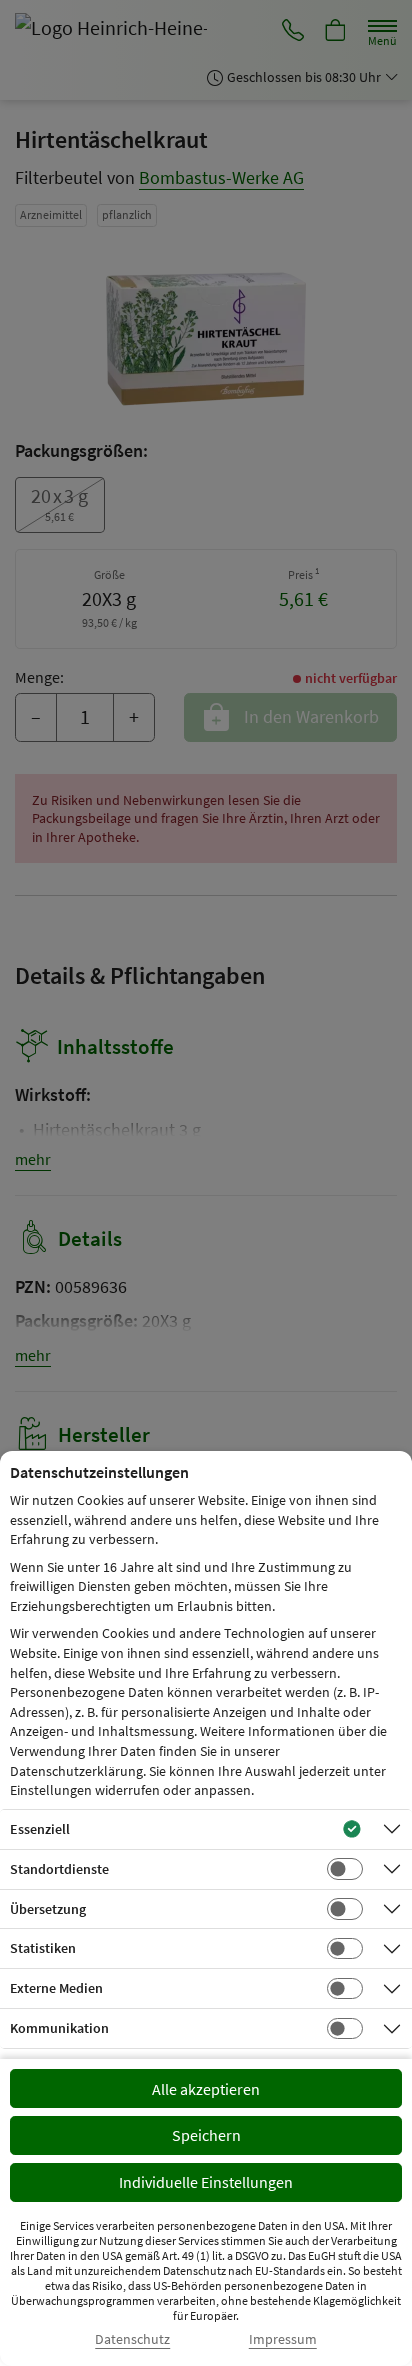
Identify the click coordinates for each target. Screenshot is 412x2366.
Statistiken (43, 1948)
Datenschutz (132, 2339)
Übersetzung (48, 1909)
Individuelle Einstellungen (206, 2182)
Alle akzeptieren (206, 2089)
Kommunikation (59, 2028)
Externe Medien (56, 1988)
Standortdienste (59, 1869)
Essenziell (40, 1829)
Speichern (206, 2135)
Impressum (283, 2339)
